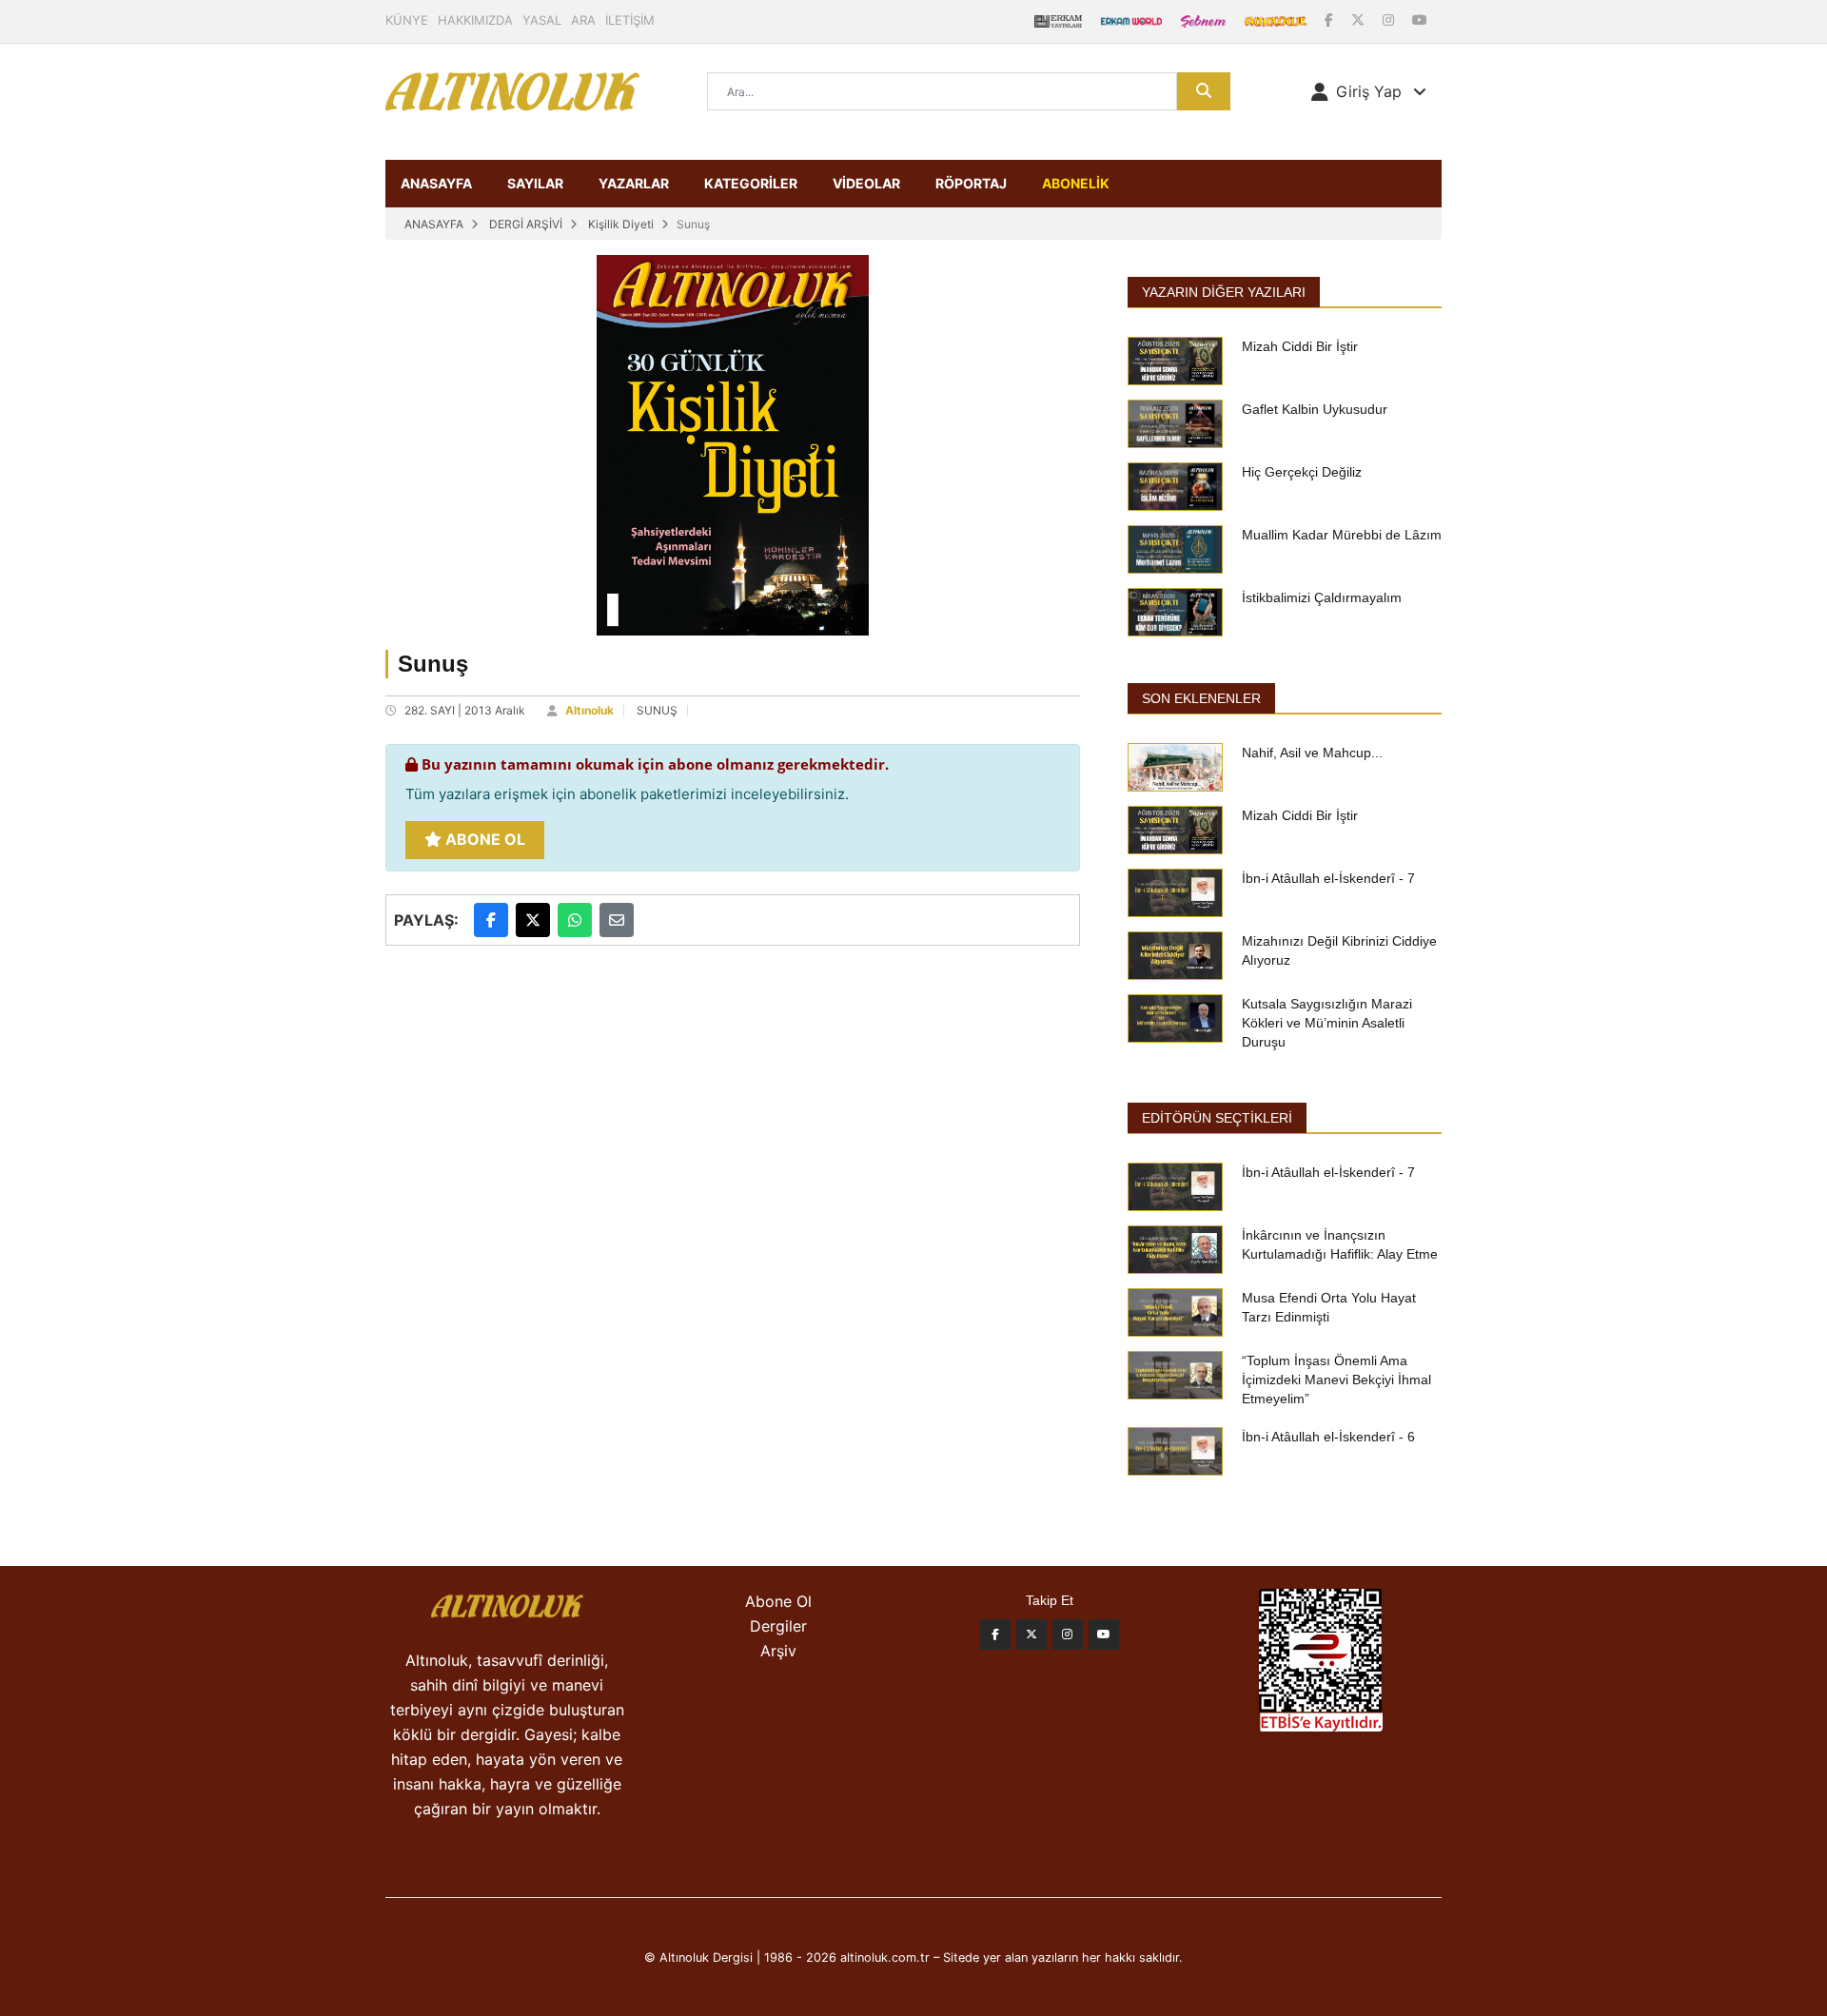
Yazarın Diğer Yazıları (1224, 292)
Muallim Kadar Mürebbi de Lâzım (1342, 535)
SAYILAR (535, 183)
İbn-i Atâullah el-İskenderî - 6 (1328, 1437)
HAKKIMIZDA (475, 20)
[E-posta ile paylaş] (617, 920)
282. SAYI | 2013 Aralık (465, 710)
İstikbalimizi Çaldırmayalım (1322, 597)
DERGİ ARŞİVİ (526, 224)
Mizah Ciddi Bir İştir (1300, 346)
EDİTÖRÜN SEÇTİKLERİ (1217, 1118)
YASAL (542, 20)
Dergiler (778, 1626)
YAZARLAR (634, 183)
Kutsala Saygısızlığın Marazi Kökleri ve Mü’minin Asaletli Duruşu (1327, 1023)
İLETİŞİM (630, 20)
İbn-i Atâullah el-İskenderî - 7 (1328, 878)
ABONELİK (1076, 183)
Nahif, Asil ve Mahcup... (1312, 753)
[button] (1369, 91)
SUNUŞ (657, 710)
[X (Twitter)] (1360, 20)
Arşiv (778, 1651)
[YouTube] (1420, 20)
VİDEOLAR (866, 183)
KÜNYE (407, 20)
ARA (583, 20)
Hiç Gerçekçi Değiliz (1302, 472)
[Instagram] (1390, 20)
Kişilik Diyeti (621, 224)
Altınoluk (589, 710)
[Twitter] (1031, 1634)
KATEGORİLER (751, 183)
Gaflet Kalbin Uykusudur (1315, 409)
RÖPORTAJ (971, 183)
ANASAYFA (436, 183)
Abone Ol (483, 839)
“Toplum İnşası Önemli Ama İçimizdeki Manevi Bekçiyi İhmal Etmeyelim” (1336, 1380)
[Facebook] (1331, 20)
